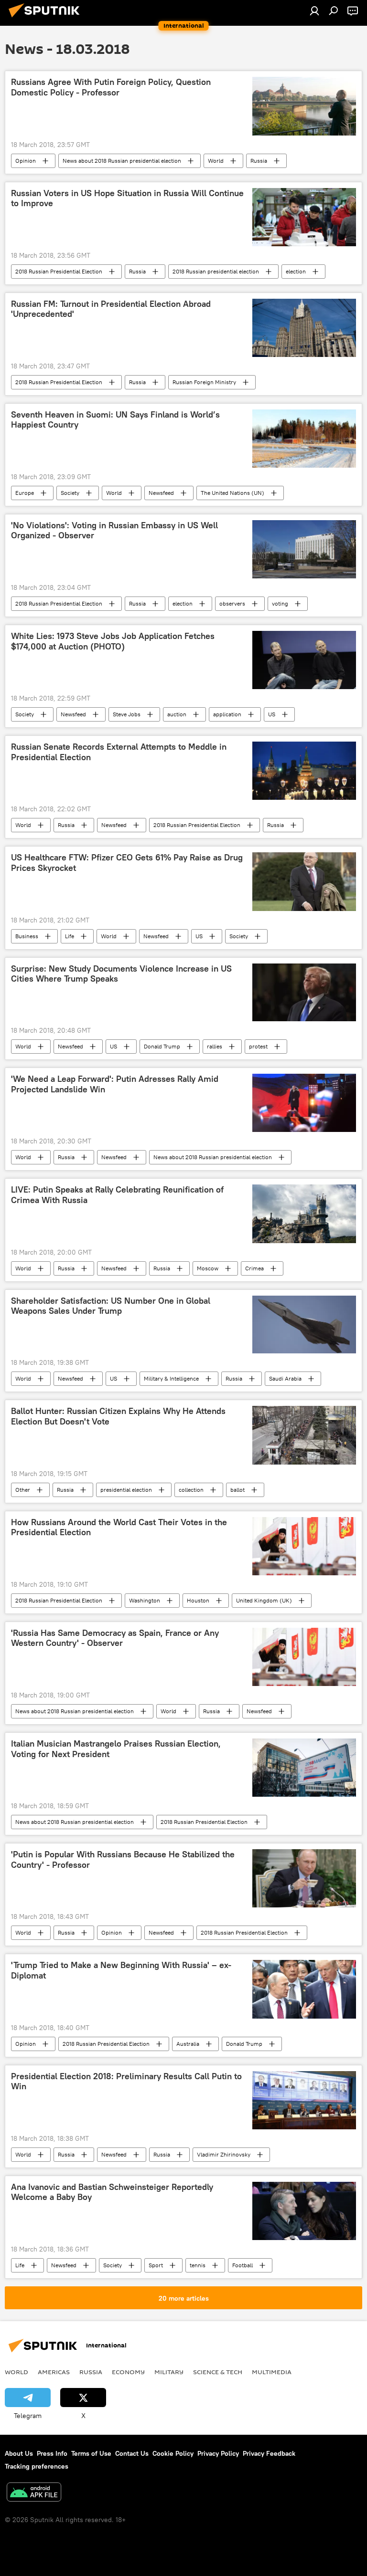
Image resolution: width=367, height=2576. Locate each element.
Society (70, 493)
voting (280, 603)
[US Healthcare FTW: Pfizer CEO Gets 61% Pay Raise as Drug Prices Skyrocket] (304, 881)
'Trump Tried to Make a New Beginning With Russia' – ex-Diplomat (121, 1970)
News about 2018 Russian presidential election (122, 161)
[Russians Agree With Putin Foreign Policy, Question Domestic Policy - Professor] (304, 106)
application (227, 714)
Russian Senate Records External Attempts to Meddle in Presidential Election (119, 752)
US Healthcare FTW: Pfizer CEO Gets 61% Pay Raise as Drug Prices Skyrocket (127, 863)
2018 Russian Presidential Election (59, 271)
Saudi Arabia (285, 1378)
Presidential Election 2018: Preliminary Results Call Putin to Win (126, 2082)
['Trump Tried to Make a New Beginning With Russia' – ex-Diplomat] (304, 1989)
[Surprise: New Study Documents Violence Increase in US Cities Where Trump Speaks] (304, 993)
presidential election (126, 1490)
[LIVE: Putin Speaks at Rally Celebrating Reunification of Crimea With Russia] (304, 1214)
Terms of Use (91, 2453)
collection (191, 1490)
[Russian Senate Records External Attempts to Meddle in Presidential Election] (304, 771)
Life (70, 936)
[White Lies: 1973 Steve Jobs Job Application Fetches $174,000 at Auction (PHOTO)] (304, 660)
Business (27, 936)
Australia (188, 2044)
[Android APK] (34, 2493)
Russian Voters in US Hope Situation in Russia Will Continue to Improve (127, 199)
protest (258, 1046)
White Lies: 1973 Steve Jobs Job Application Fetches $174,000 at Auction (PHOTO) (113, 641)
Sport (156, 2265)
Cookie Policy (173, 2453)
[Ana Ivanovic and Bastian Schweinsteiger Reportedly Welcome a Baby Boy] (304, 2211)
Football (243, 2265)
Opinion (26, 161)
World (216, 161)
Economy (128, 2372)
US (272, 714)
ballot (237, 1490)
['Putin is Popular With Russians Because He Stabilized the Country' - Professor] (304, 1878)
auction (177, 714)
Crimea (254, 1268)
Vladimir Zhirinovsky (224, 2154)
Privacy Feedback (269, 2453)
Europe (25, 493)
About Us (19, 2453)
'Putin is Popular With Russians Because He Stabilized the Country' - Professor (123, 1860)
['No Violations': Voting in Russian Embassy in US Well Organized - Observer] (304, 549)
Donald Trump (162, 1046)
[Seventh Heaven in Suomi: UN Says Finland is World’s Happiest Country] (304, 439)
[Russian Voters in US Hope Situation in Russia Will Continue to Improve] (304, 217)
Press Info (52, 2453)
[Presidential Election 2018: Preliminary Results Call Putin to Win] (304, 2100)
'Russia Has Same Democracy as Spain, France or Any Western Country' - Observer (115, 1638)
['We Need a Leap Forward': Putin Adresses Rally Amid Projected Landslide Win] (304, 1103)
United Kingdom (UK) (264, 1600)
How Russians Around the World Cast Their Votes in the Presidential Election (119, 1528)
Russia (259, 161)
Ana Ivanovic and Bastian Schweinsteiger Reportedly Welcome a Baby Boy (112, 2192)
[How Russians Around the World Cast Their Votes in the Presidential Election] (304, 1546)
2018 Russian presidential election (216, 271)
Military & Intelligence (171, 1378)
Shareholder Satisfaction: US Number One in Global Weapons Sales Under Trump (111, 1306)
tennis (198, 2265)
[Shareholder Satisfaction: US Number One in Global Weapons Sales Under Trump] (304, 1325)
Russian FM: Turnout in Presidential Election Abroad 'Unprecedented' (111, 309)
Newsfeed (161, 493)
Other (23, 1490)
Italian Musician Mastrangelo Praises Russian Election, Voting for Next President (116, 1749)
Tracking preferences (37, 2466)
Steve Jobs (127, 714)
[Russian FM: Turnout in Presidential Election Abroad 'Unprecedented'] (304, 328)
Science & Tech (218, 2372)
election (296, 271)
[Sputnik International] (47, 19)
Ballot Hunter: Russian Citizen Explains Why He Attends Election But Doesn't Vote (118, 1416)
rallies (215, 1046)
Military (169, 2372)
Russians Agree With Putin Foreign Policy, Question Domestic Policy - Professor (111, 87)
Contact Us (132, 2453)
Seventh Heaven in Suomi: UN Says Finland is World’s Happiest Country (115, 420)
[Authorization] (314, 10)
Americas (54, 2372)
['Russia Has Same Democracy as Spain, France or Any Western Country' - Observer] (304, 1657)
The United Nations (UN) (232, 493)
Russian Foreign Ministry (204, 382)
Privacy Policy (218, 2453)
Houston (198, 1600)
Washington (145, 1600)
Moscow (208, 1268)
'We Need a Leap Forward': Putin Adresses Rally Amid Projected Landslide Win (115, 1084)
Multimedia (272, 2372)
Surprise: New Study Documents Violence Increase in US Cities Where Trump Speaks (121, 974)
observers (232, 603)
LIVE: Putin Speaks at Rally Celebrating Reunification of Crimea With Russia (117, 1195)
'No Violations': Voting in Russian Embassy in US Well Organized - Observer (114, 531)
